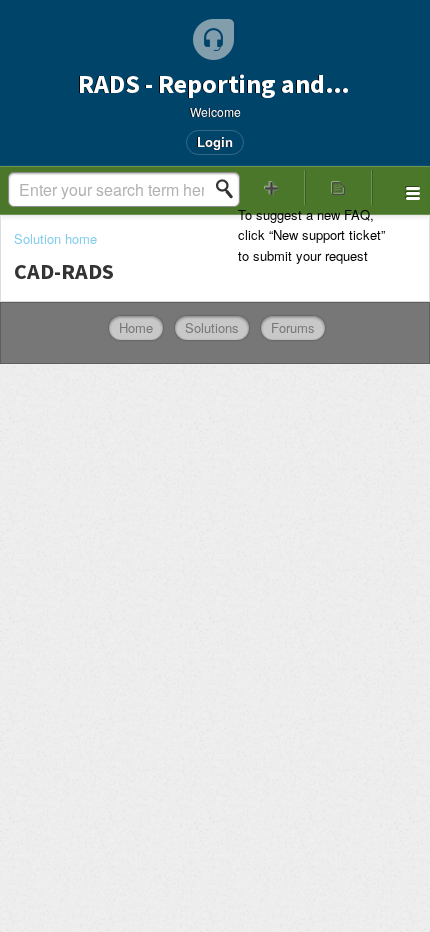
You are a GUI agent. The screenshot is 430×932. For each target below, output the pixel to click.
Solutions (212, 327)
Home (136, 327)
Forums (293, 327)
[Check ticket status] (338, 187)
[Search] (230, 189)
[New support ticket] (271, 187)
